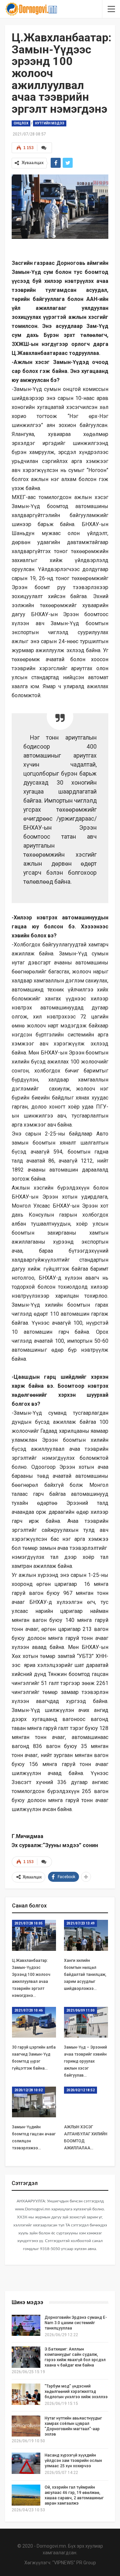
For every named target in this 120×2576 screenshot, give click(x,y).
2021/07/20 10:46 (28, 2010)
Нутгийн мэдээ (50, 123)
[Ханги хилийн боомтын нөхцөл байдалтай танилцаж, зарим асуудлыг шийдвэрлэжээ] (86, 1935)
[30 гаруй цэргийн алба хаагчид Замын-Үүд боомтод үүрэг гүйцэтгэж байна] (34, 2022)
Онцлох (21, 123)
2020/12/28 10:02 (28, 2090)
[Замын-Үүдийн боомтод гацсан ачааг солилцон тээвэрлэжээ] (34, 2102)
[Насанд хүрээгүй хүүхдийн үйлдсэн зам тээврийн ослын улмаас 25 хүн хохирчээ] (26, 2463)
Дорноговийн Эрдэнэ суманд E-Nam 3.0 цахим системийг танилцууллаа (76, 2323)
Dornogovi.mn (51, 2546)
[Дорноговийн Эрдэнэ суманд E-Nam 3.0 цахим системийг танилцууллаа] (26, 2325)
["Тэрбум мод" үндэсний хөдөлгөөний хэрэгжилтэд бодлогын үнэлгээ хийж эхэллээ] (26, 2394)
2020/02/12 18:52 (80, 2090)
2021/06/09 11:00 (80, 2010)
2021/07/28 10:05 (28, 1923)
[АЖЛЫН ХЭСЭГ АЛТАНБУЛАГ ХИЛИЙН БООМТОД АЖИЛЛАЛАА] (86, 2102)
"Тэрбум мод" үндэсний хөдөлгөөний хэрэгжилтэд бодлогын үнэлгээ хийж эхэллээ (76, 2392)
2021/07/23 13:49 (80, 1923)
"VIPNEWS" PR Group (74, 2563)
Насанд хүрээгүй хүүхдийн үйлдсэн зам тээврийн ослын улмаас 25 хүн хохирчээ (73, 2461)
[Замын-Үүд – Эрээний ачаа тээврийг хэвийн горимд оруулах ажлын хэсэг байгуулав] (86, 2022)
